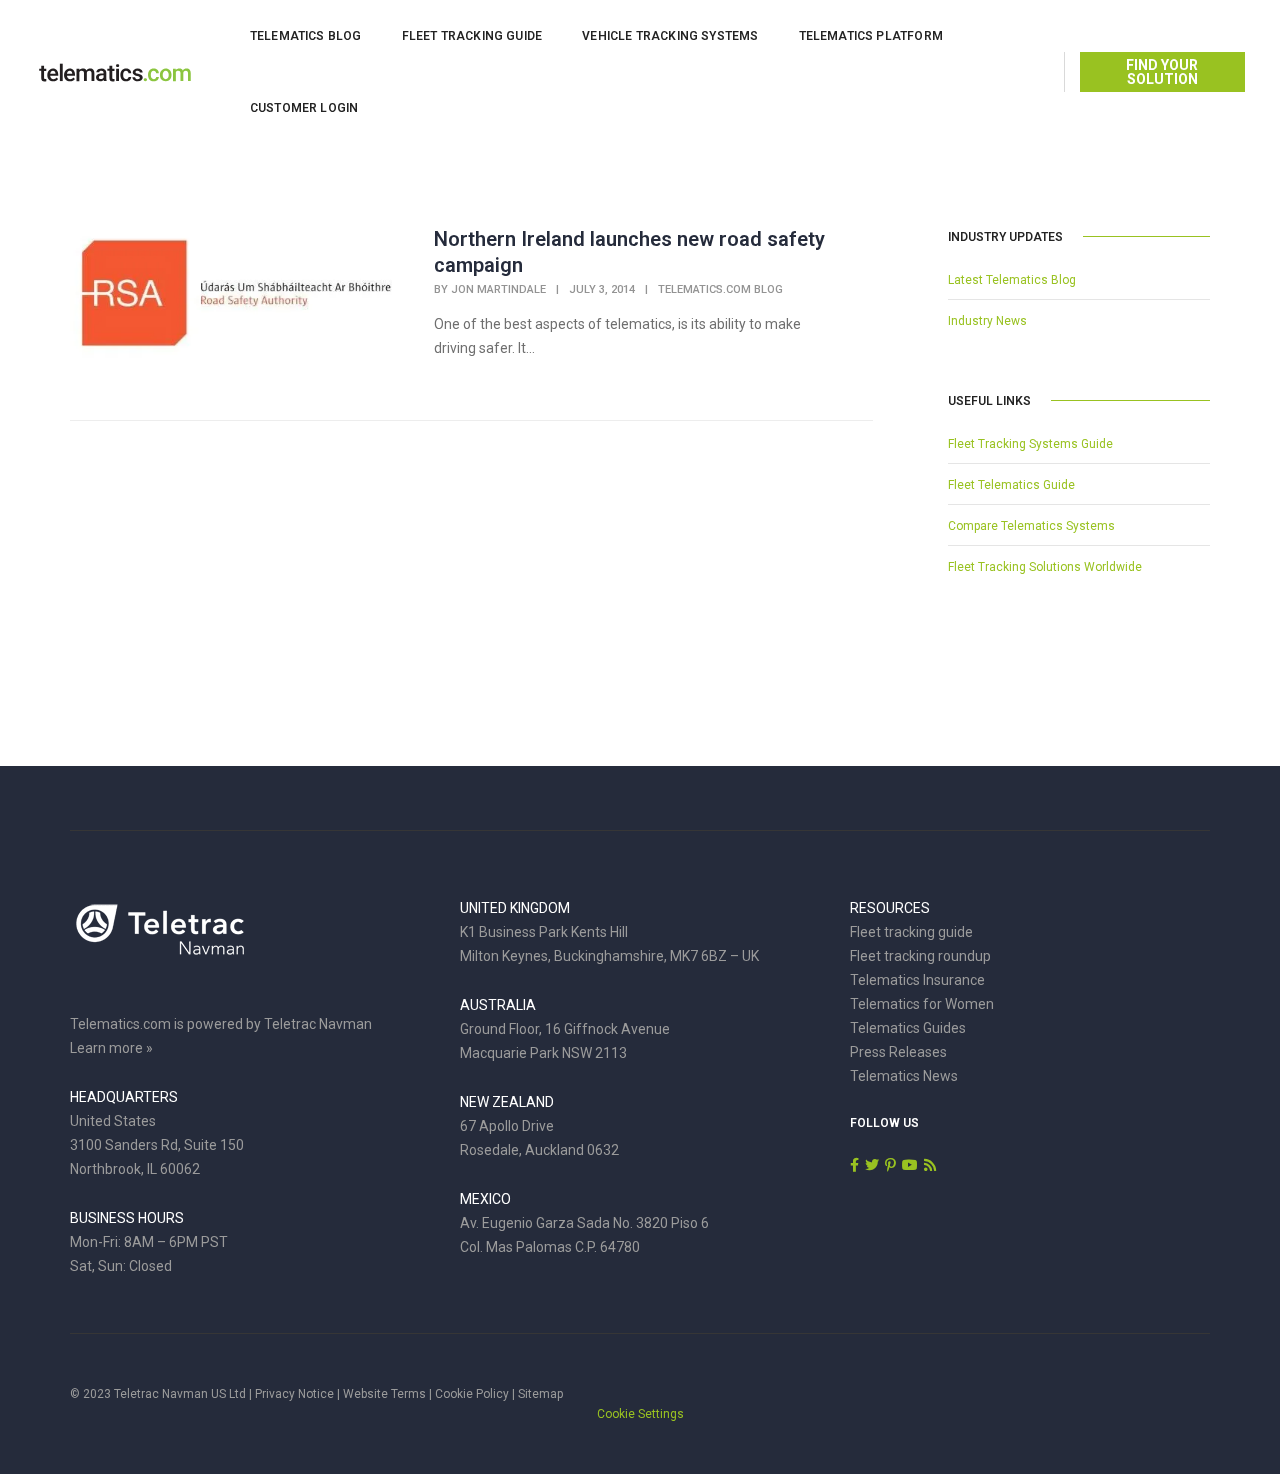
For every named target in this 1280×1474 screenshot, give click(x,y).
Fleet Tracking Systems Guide (1030, 444)
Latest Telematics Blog (1012, 280)
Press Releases (898, 1052)
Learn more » (111, 1048)
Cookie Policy (472, 1394)
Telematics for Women (922, 1004)
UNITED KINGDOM (515, 908)
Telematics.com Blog (720, 289)
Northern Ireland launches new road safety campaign (629, 252)
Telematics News (904, 1076)
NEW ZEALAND (507, 1102)
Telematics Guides (908, 1028)
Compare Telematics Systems (1031, 526)
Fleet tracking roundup (920, 956)
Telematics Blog (306, 36)
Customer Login (304, 108)
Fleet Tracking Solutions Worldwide (1045, 567)
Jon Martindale (498, 289)
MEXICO (485, 1199)
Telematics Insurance (917, 980)
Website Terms (384, 1394)
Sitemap (540, 1394)
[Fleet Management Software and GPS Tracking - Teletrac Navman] (160, 940)
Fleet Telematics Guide (1011, 485)
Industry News (987, 321)
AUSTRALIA (498, 1005)
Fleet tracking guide (911, 932)
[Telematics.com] (115, 71)
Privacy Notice (294, 1394)
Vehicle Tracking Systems (670, 36)
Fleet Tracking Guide (472, 36)
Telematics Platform (871, 36)
